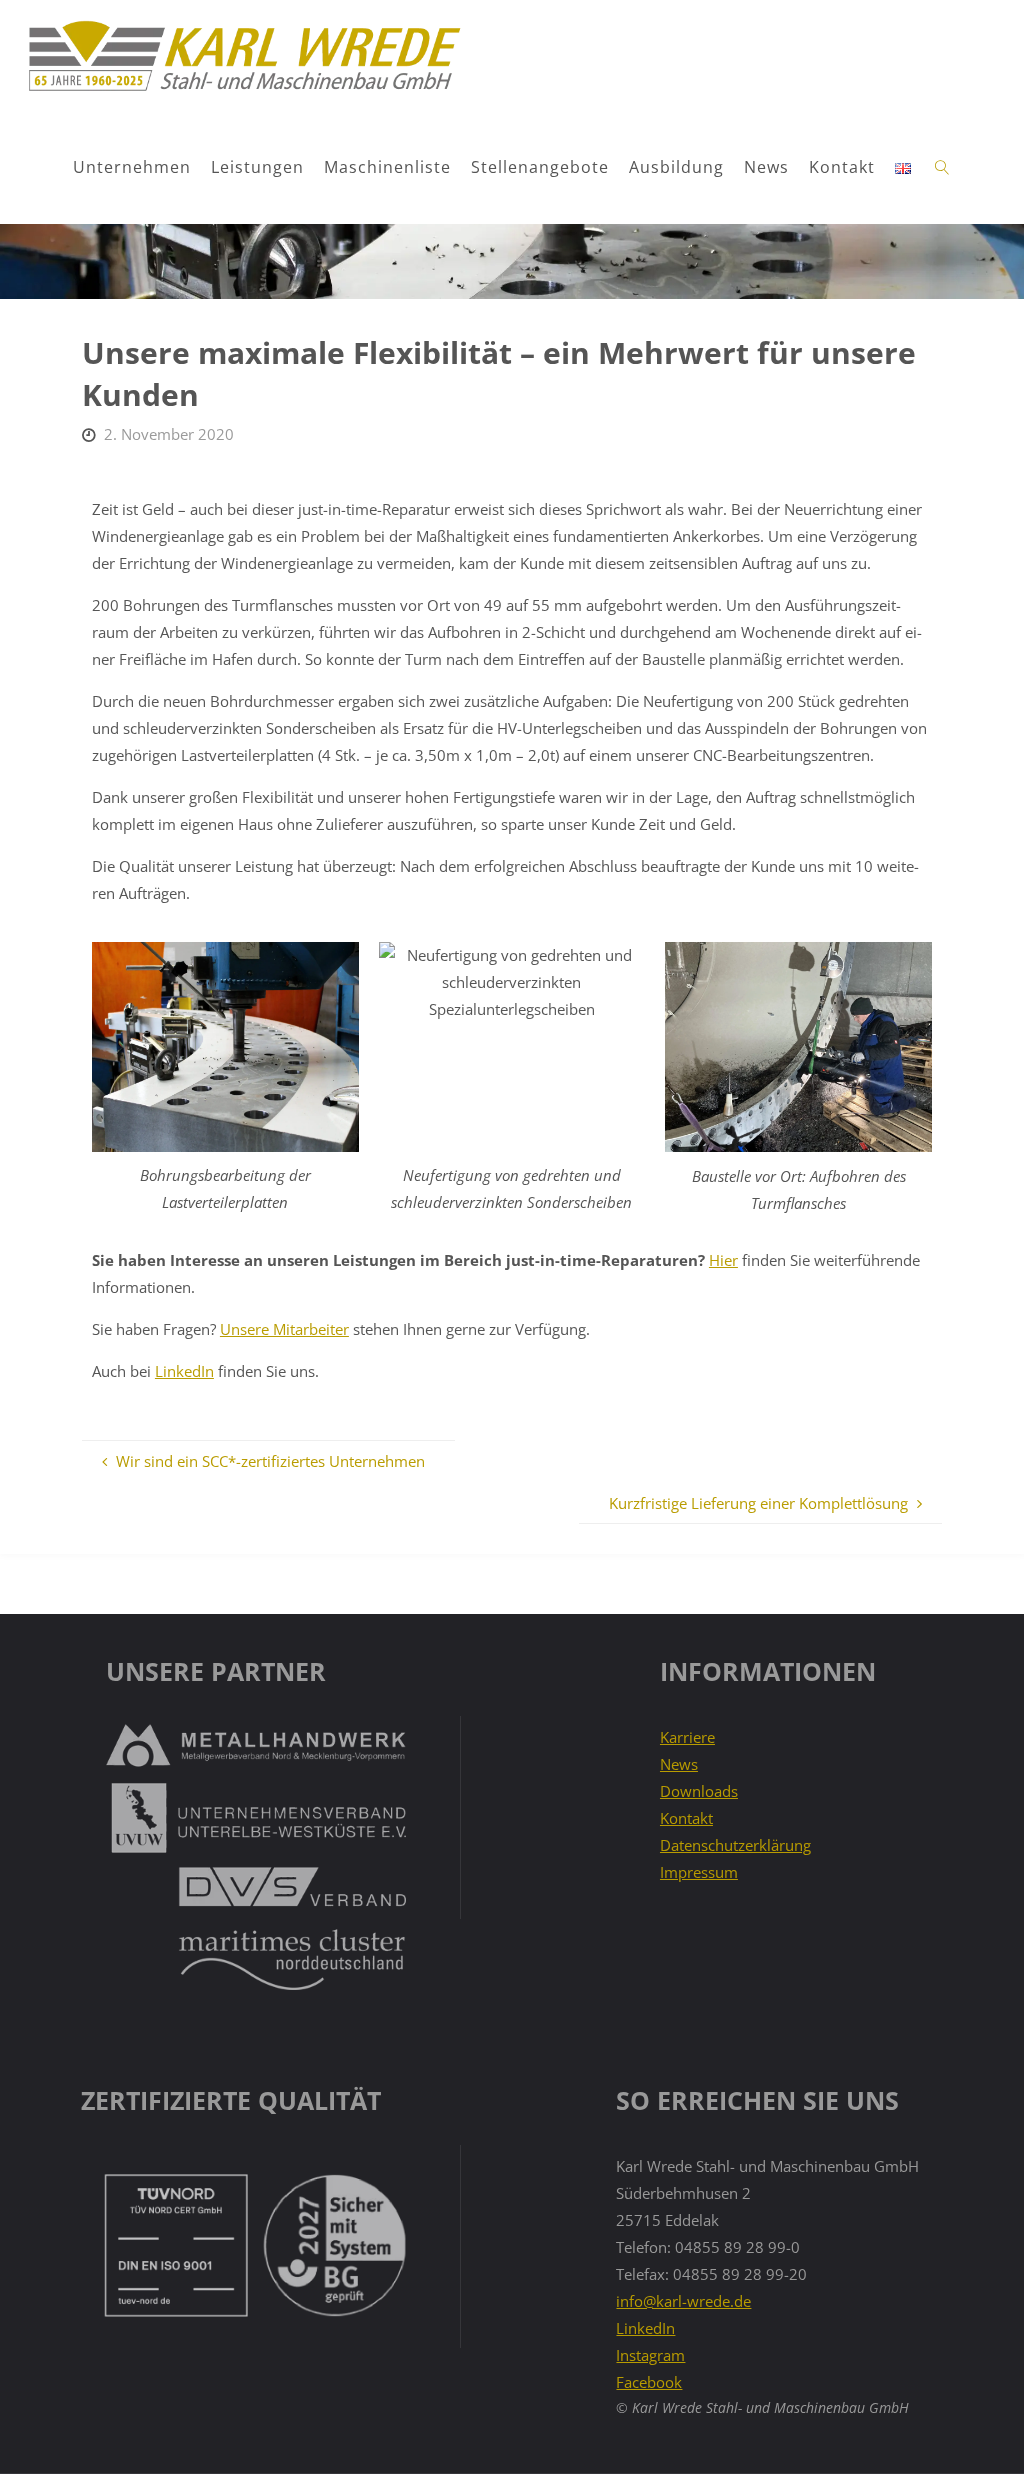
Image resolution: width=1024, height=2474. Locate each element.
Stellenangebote (540, 167)
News (766, 167)
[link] (943, 168)
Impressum (699, 1872)
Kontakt (842, 167)
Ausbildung (676, 167)
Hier (723, 1260)
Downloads (699, 1791)
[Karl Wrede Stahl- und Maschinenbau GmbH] (243, 56)
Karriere (687, 1737)
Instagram (650, 2355)
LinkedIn (184, 1371)
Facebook (649, 2382)
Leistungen (257, 167)
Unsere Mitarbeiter (284, 1329)
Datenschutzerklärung (735, 1845)
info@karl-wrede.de (683, 2301)
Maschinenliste (387, 167)
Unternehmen (132, 167)
